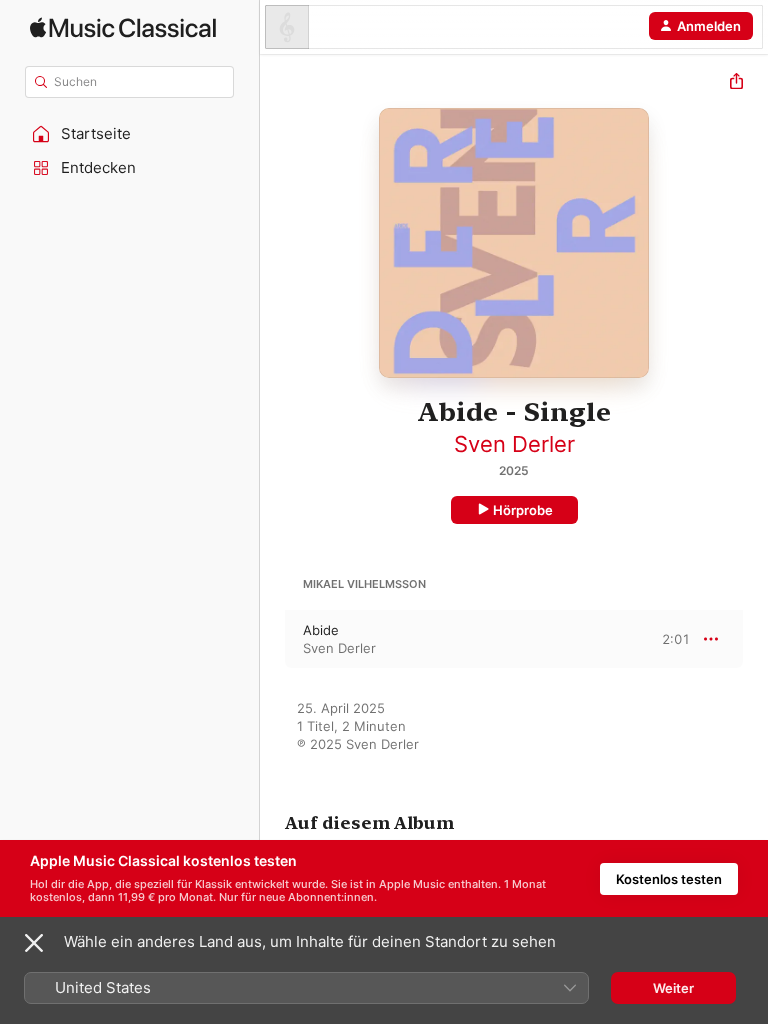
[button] (130, 134)
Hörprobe (523, 510)
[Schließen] (34, 943)
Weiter (673, 988)
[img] (123, 27)
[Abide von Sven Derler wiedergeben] (273, 639)
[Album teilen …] (736, 83)
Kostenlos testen (669, 879)
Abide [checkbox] (321, 630)
